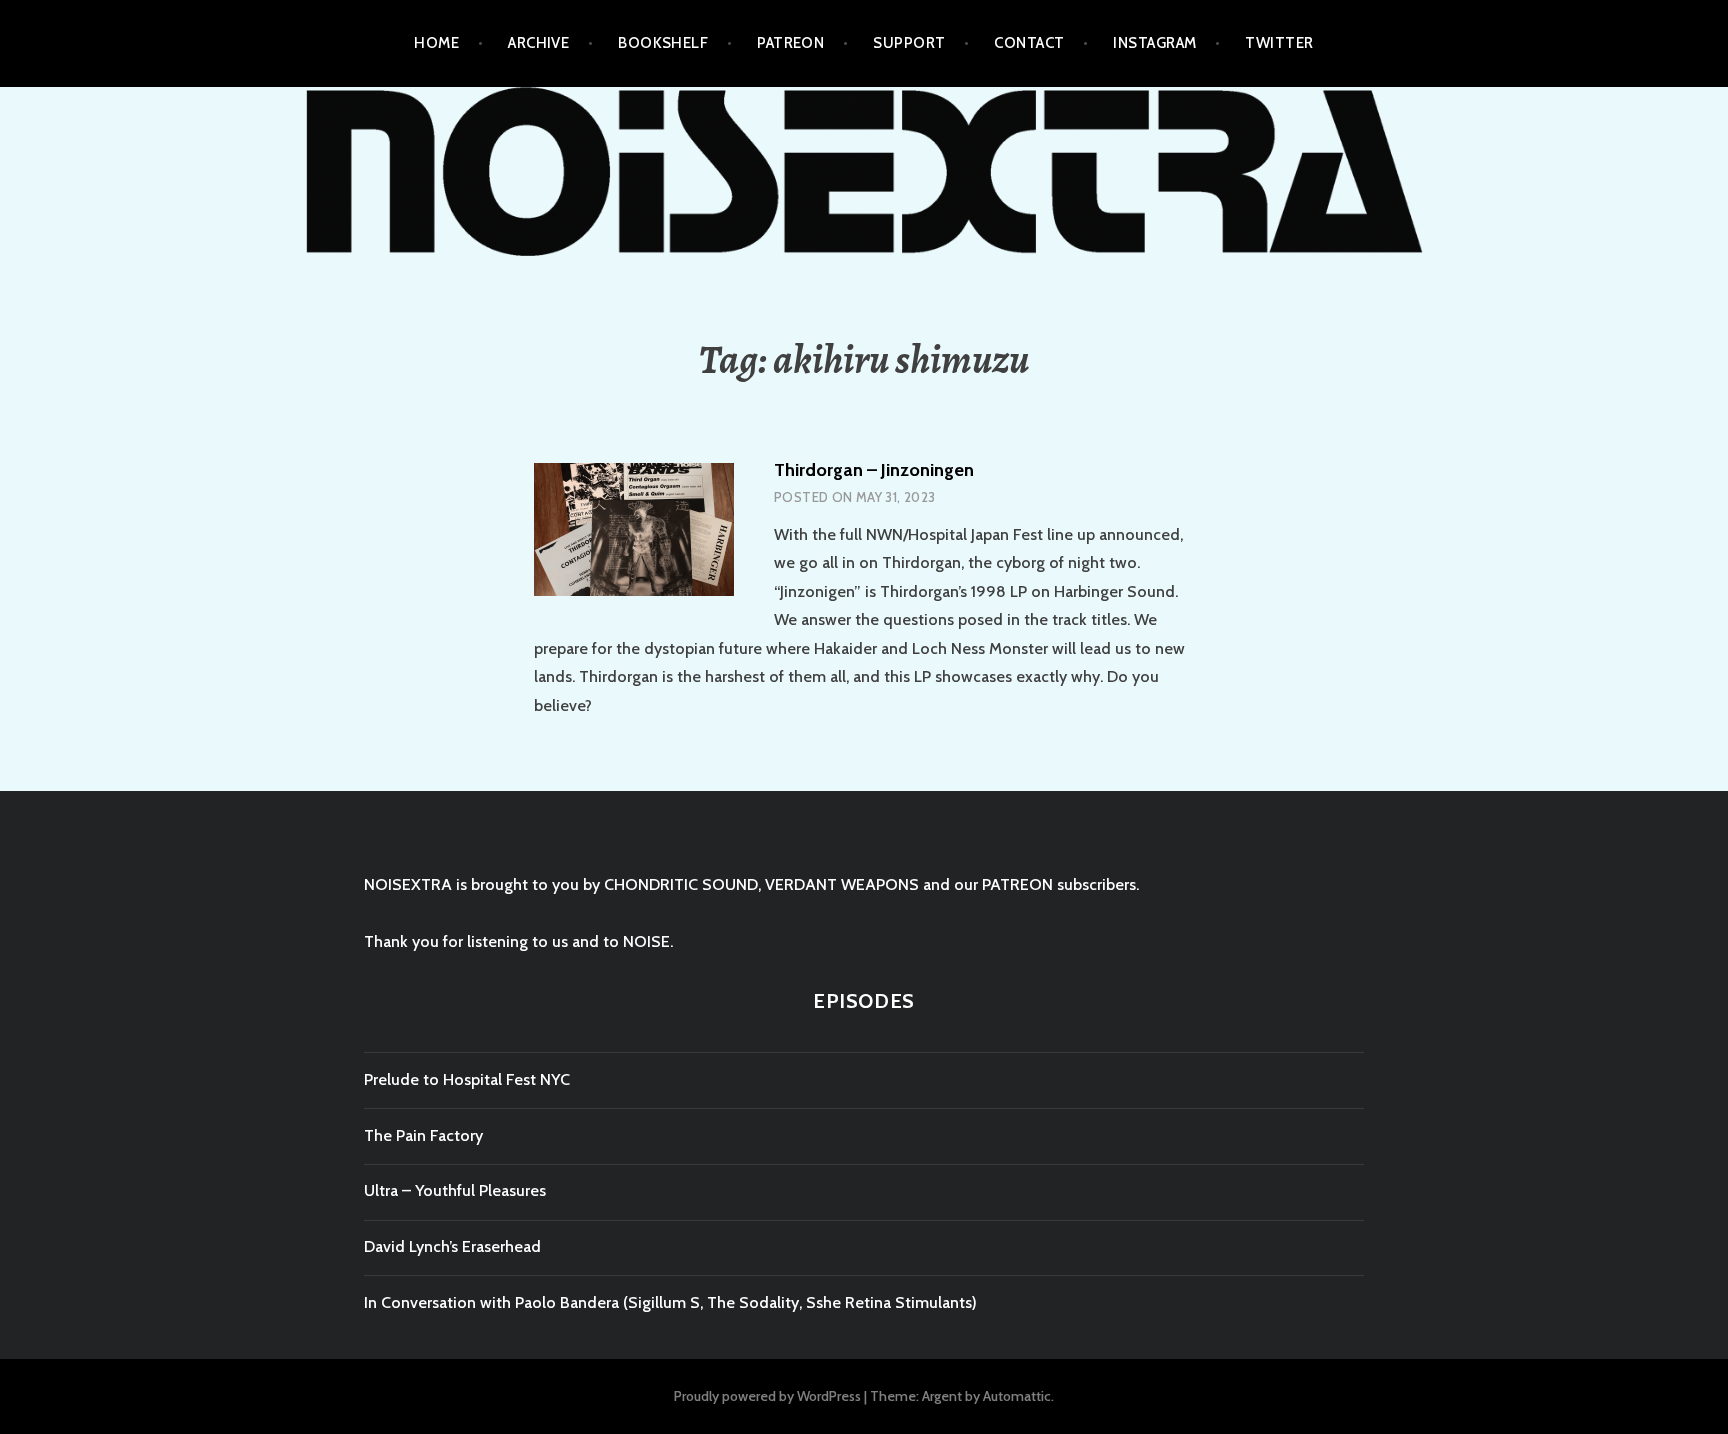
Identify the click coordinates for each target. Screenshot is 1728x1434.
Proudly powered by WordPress (767, 1396)
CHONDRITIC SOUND (681, 884)
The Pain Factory (423, 1135)
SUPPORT (909, 43)
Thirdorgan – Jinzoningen (874, 470)
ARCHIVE (538, 43)
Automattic (1017, 1396)
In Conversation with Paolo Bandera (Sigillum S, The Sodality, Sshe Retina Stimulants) (670, 1302)
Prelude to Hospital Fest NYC (467, 1079)
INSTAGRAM (1154, 43)
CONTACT (1029, 43)
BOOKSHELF (663, 43)
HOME (436, 43)
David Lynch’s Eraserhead (452, 1246)
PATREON (790, 43)
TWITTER (1279, 43)
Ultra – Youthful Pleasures (455, 1190)
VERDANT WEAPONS (842, 884)
